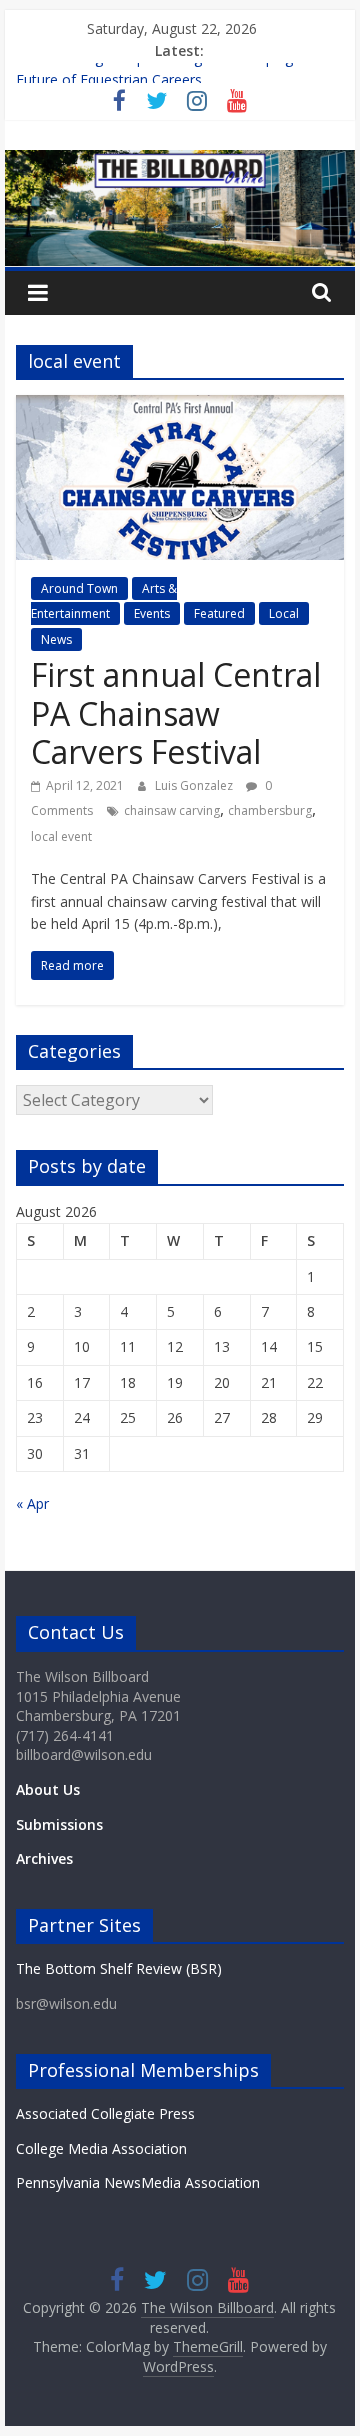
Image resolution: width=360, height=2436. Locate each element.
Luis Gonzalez (195, 785)
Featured (219, 613)
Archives (44, 1858)
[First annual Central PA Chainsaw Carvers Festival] (180, 407)
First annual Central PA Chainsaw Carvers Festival (176, 713)
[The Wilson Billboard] (179, 162)
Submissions (59, 1824)
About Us (48, 1789)
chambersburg (270, 810)
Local (284, 613)
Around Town (79, 588)
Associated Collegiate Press (105, 2113)
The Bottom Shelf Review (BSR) (119, 1968)
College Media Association (101, 2148)
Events (152, 613)
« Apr (32, 1503)
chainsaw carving (172, 810)
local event (61, 836)
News (56, 639)
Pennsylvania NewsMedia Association (138, 2182)
